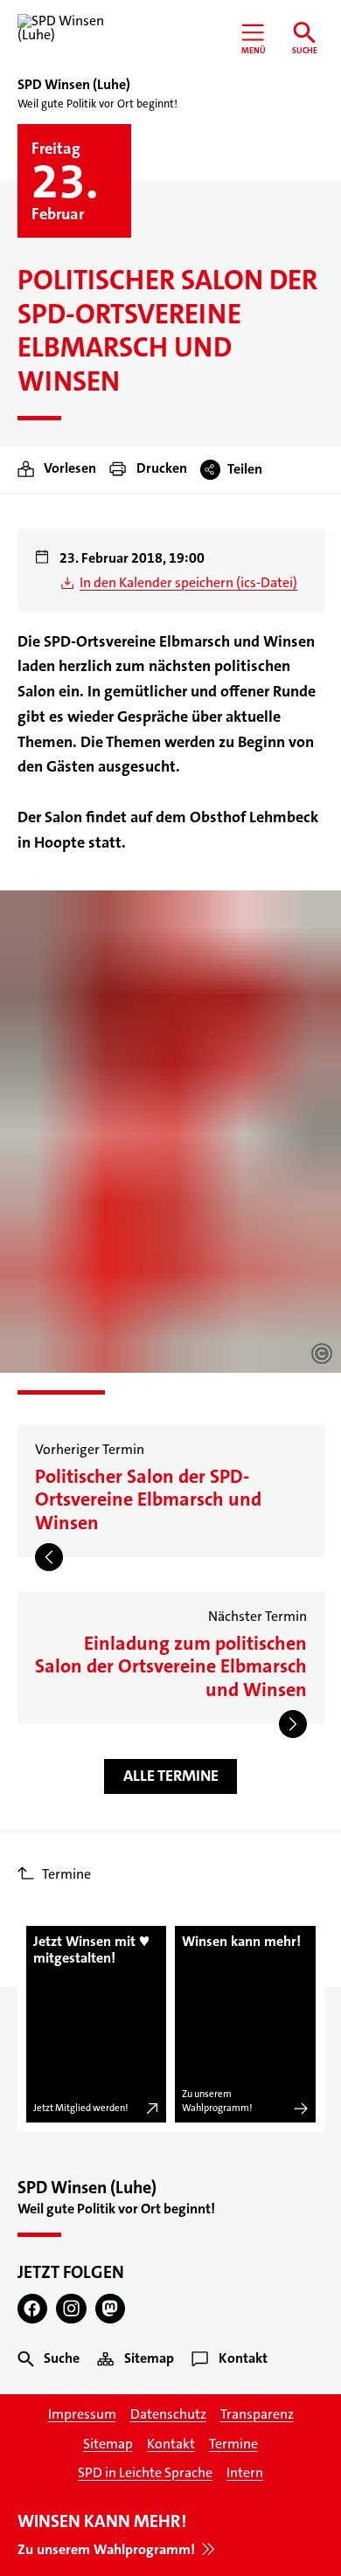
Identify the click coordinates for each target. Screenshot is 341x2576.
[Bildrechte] (322, 1354)
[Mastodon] (111, 2309)
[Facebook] (33, 2309)
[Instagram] (71, 2309)
